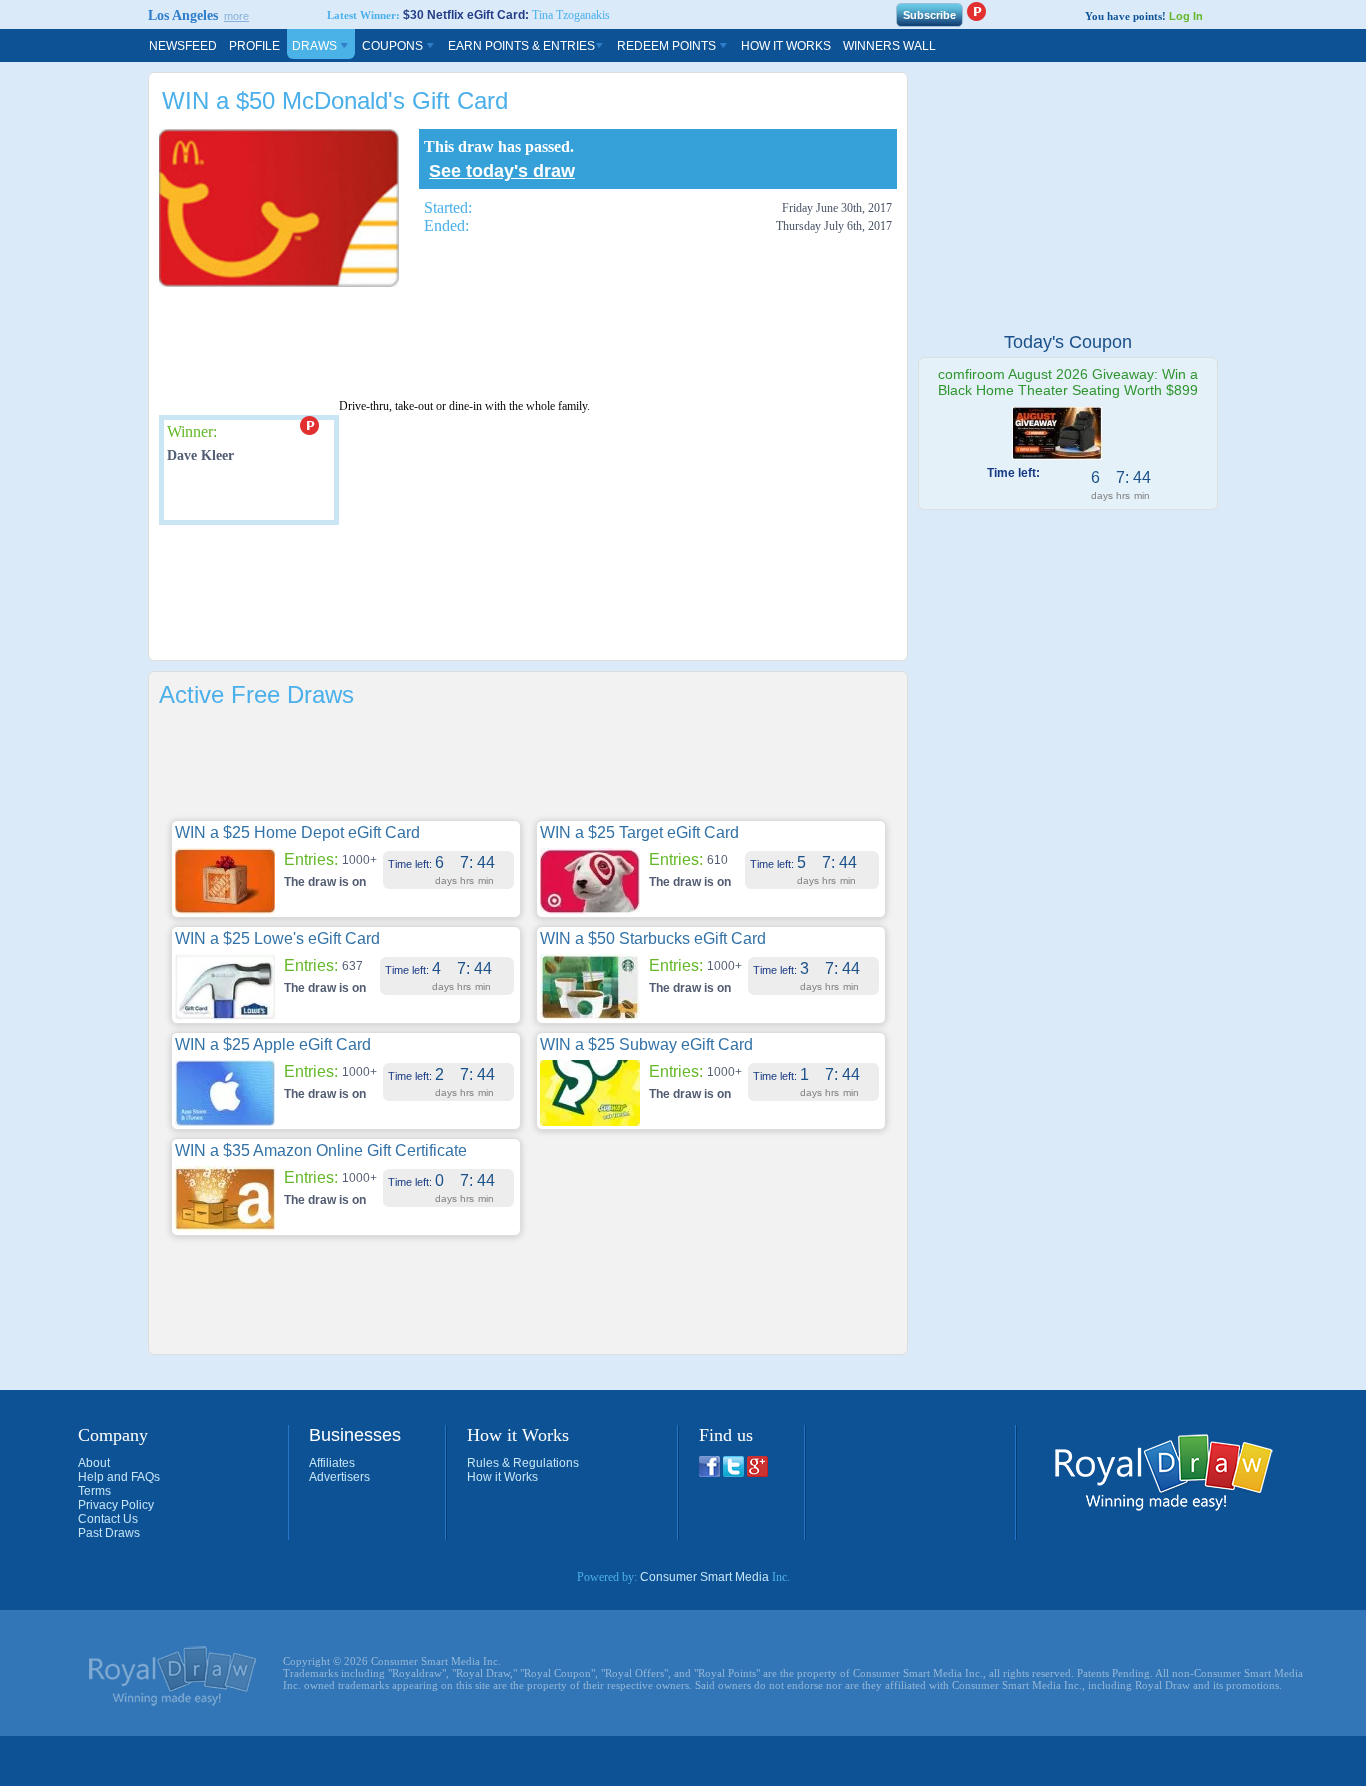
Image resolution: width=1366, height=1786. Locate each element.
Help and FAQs (119, 1477)
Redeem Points (668, 46)
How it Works (502, 1477)
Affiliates (332, 1463)
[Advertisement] (523, 342)
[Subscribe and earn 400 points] (976, 11)
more (236, 16)
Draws (316, 46)
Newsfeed (183, 46)
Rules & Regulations (523, 1463)
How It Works (786, 46)
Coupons (394, 46)
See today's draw (502, 171)
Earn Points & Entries (521, 46)
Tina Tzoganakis (571, 15)
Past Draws (109, 1533)
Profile (254, 46)
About (94, 1463)
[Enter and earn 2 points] (309, 425)
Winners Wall (889, 46)
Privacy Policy (116, 1505)
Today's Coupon (1068, 342)
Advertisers (339, 1477)
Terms (94, 1491)
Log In (1186, 16)
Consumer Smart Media (704, 1577)
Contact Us (108, 1519)
